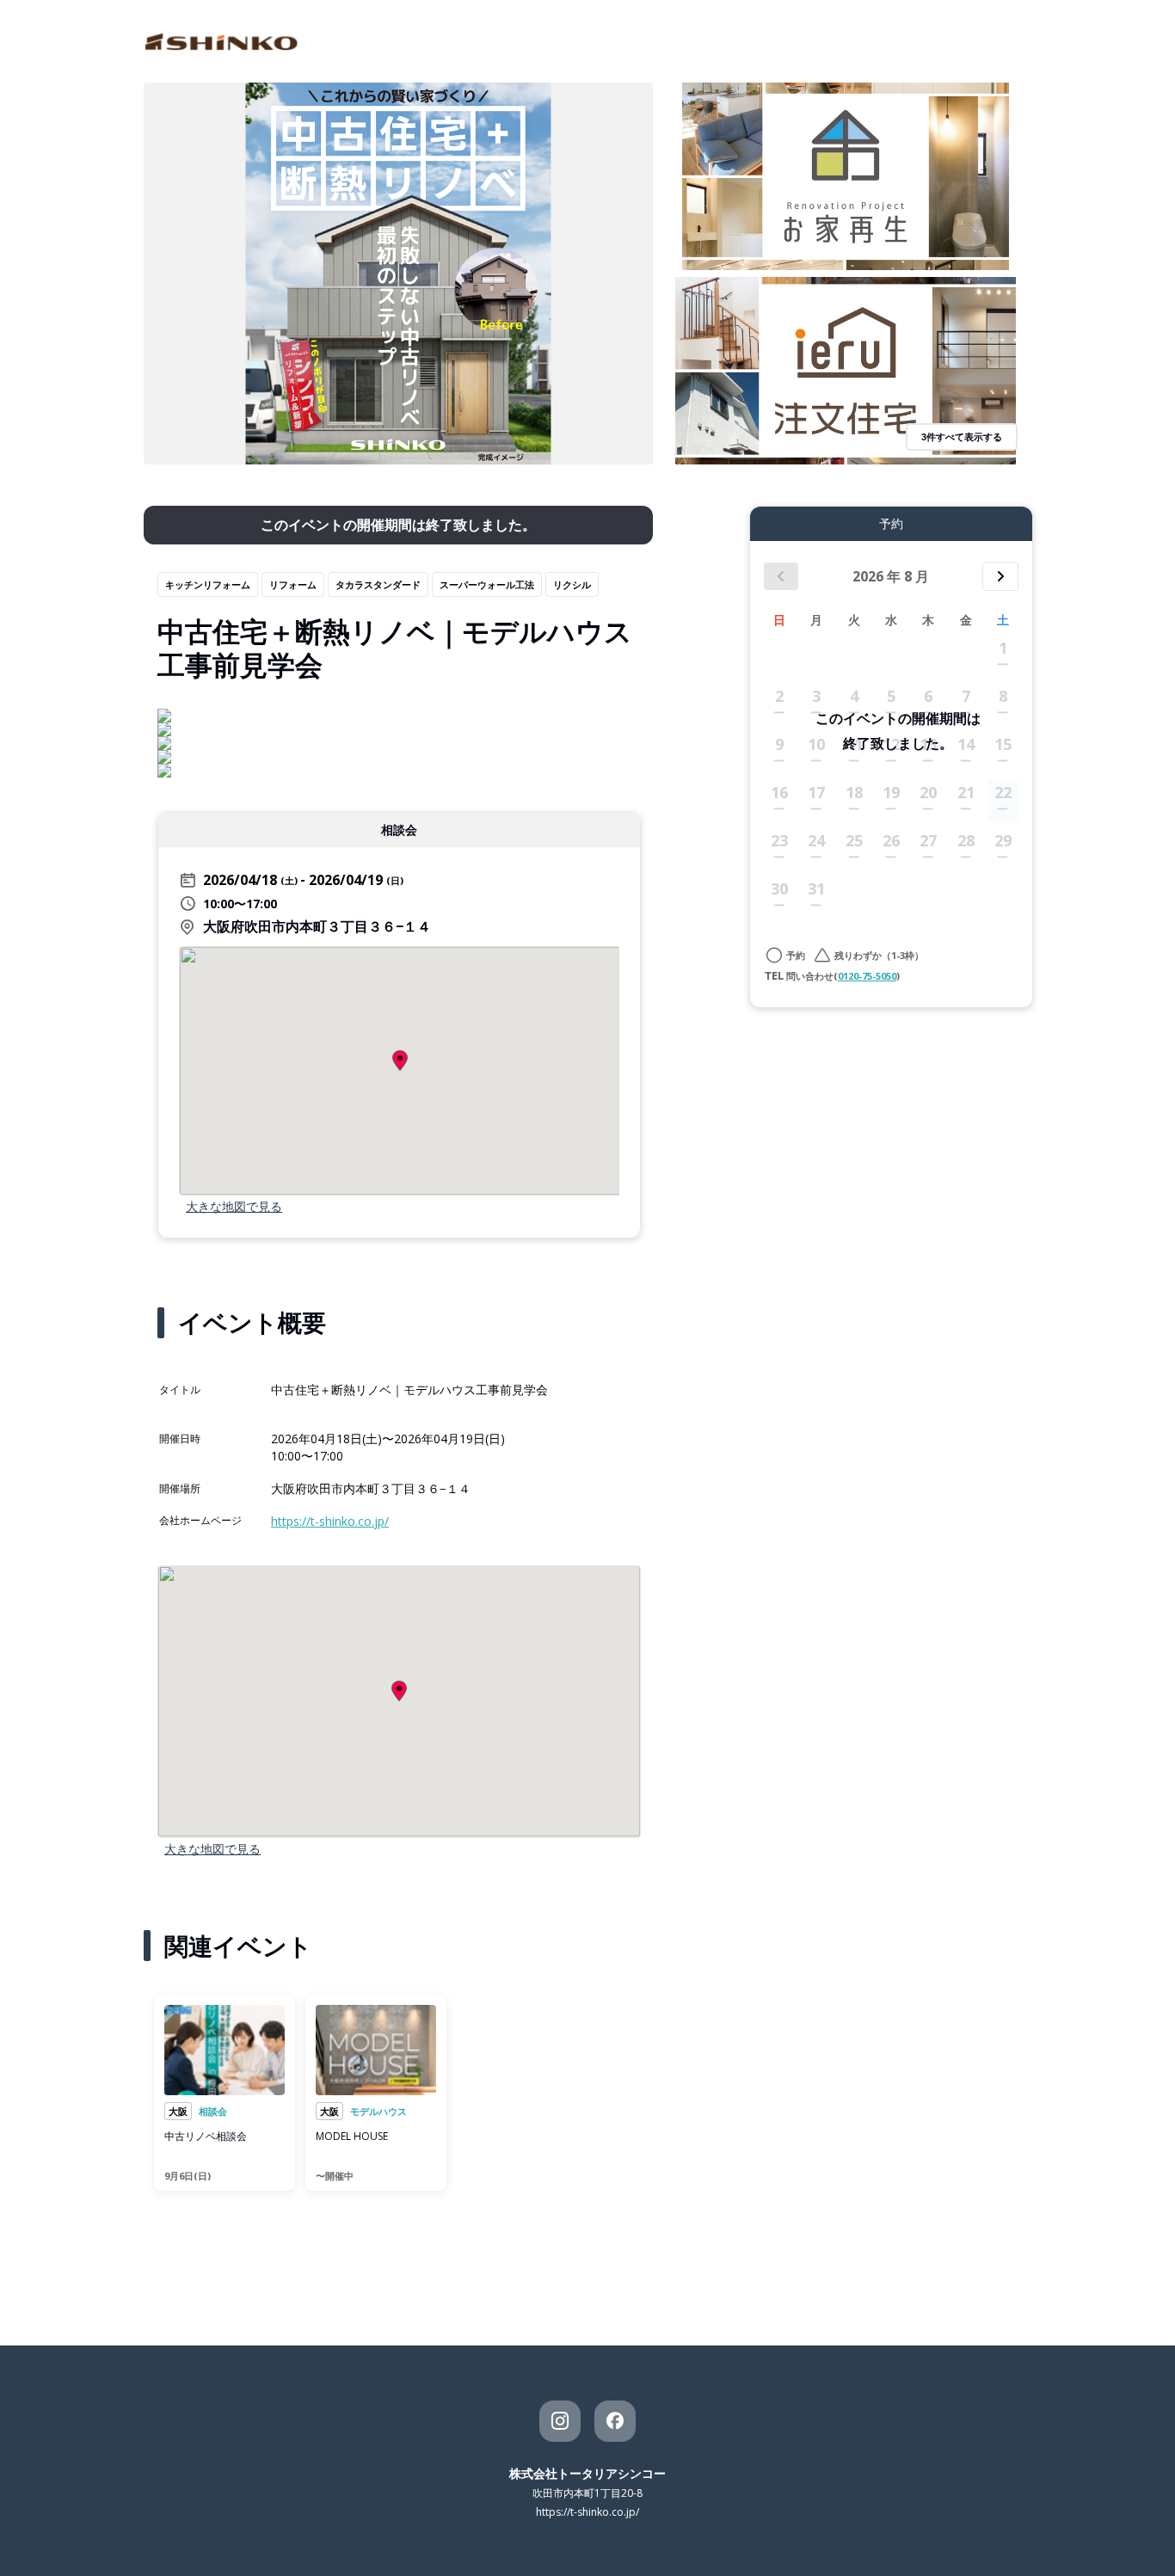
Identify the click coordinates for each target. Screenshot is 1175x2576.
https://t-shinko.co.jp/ (330, 1521)
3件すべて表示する (962, 437)
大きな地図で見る (234, 1206)
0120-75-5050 (867, 976)
